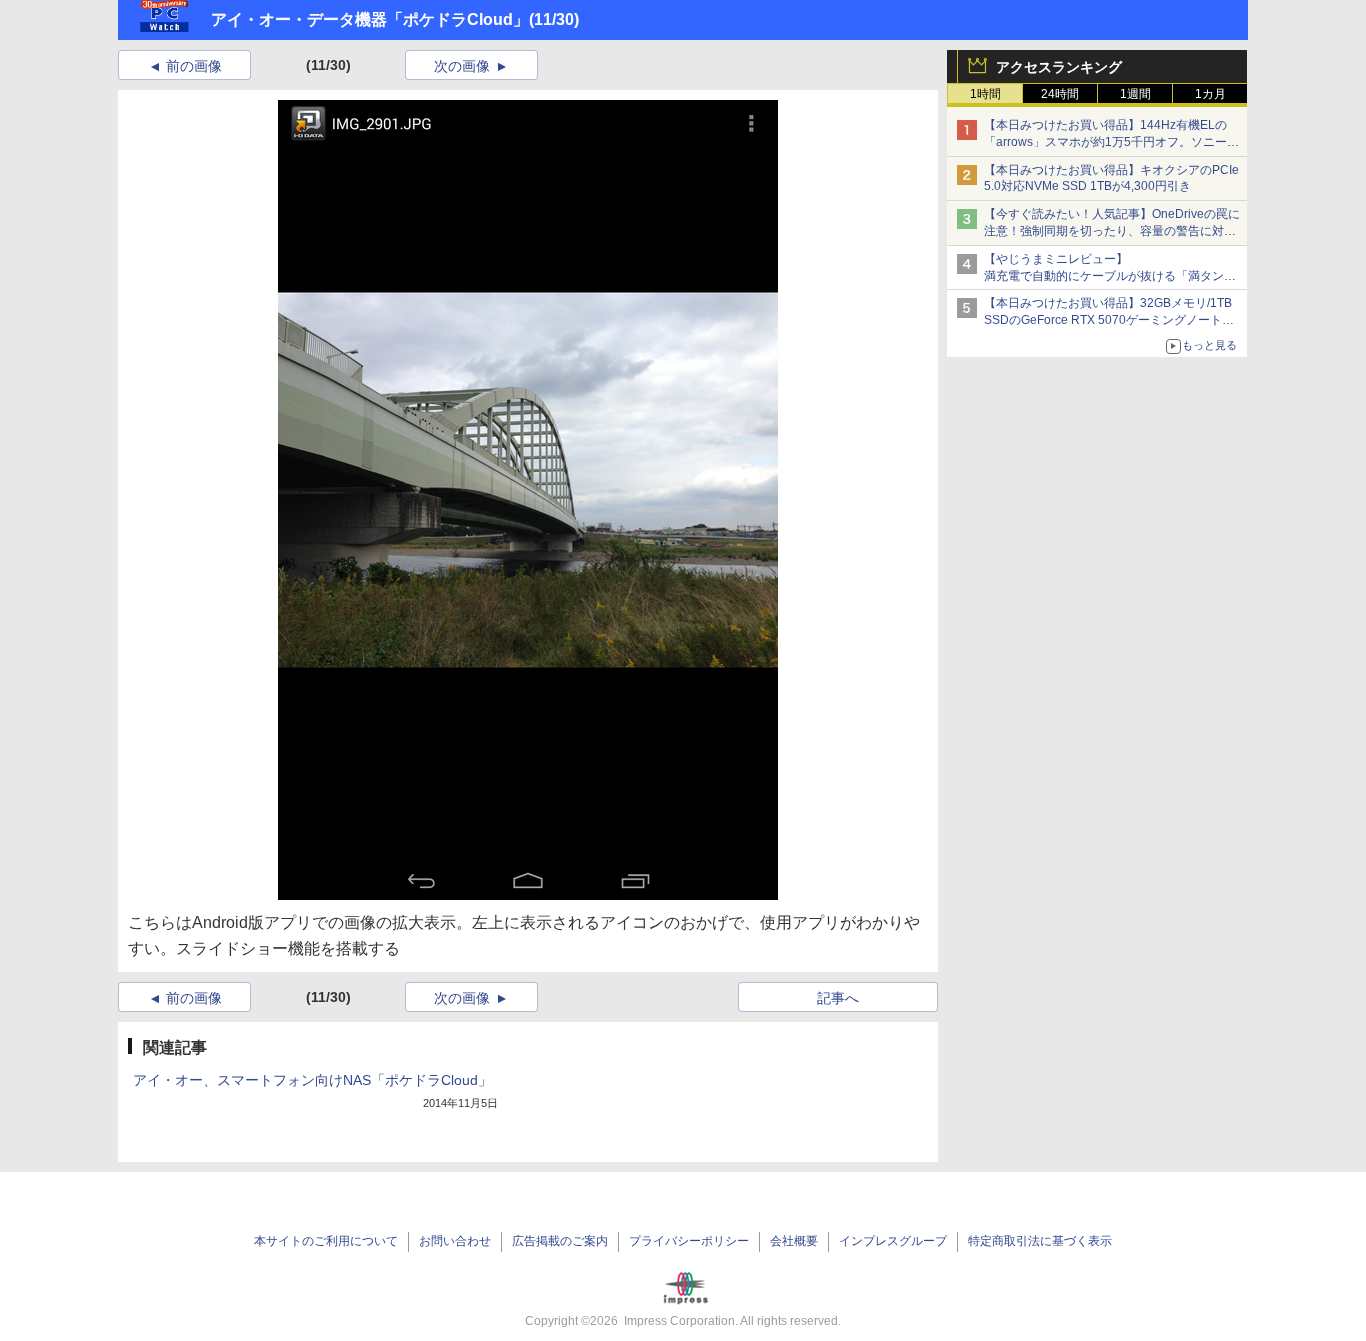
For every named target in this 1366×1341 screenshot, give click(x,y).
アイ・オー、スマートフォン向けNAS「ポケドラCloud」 (312, 1080)
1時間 (985, 94)
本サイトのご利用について (326, 1241)
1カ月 (1210, 94)
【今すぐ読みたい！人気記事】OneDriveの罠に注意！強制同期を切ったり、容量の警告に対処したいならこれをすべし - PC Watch (1112, 231)
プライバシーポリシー (689, 1241)
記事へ (838, 998)
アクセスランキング (1059, 67)
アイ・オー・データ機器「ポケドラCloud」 (370, 19)
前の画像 (194, 66)
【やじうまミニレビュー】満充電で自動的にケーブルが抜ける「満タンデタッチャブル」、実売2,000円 (1110, 276)
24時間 (1060, 94)
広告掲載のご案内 (560, 1241)
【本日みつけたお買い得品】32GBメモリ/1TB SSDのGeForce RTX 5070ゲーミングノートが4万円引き (1112, 320)
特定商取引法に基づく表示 (1040, 1241)
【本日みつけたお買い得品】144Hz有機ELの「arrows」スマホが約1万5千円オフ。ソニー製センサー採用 (1111, 142)
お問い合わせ (455, 1241)
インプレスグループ (893, 1241)
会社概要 (794, 1241)
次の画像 (462, 66)
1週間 (1135, 94)
